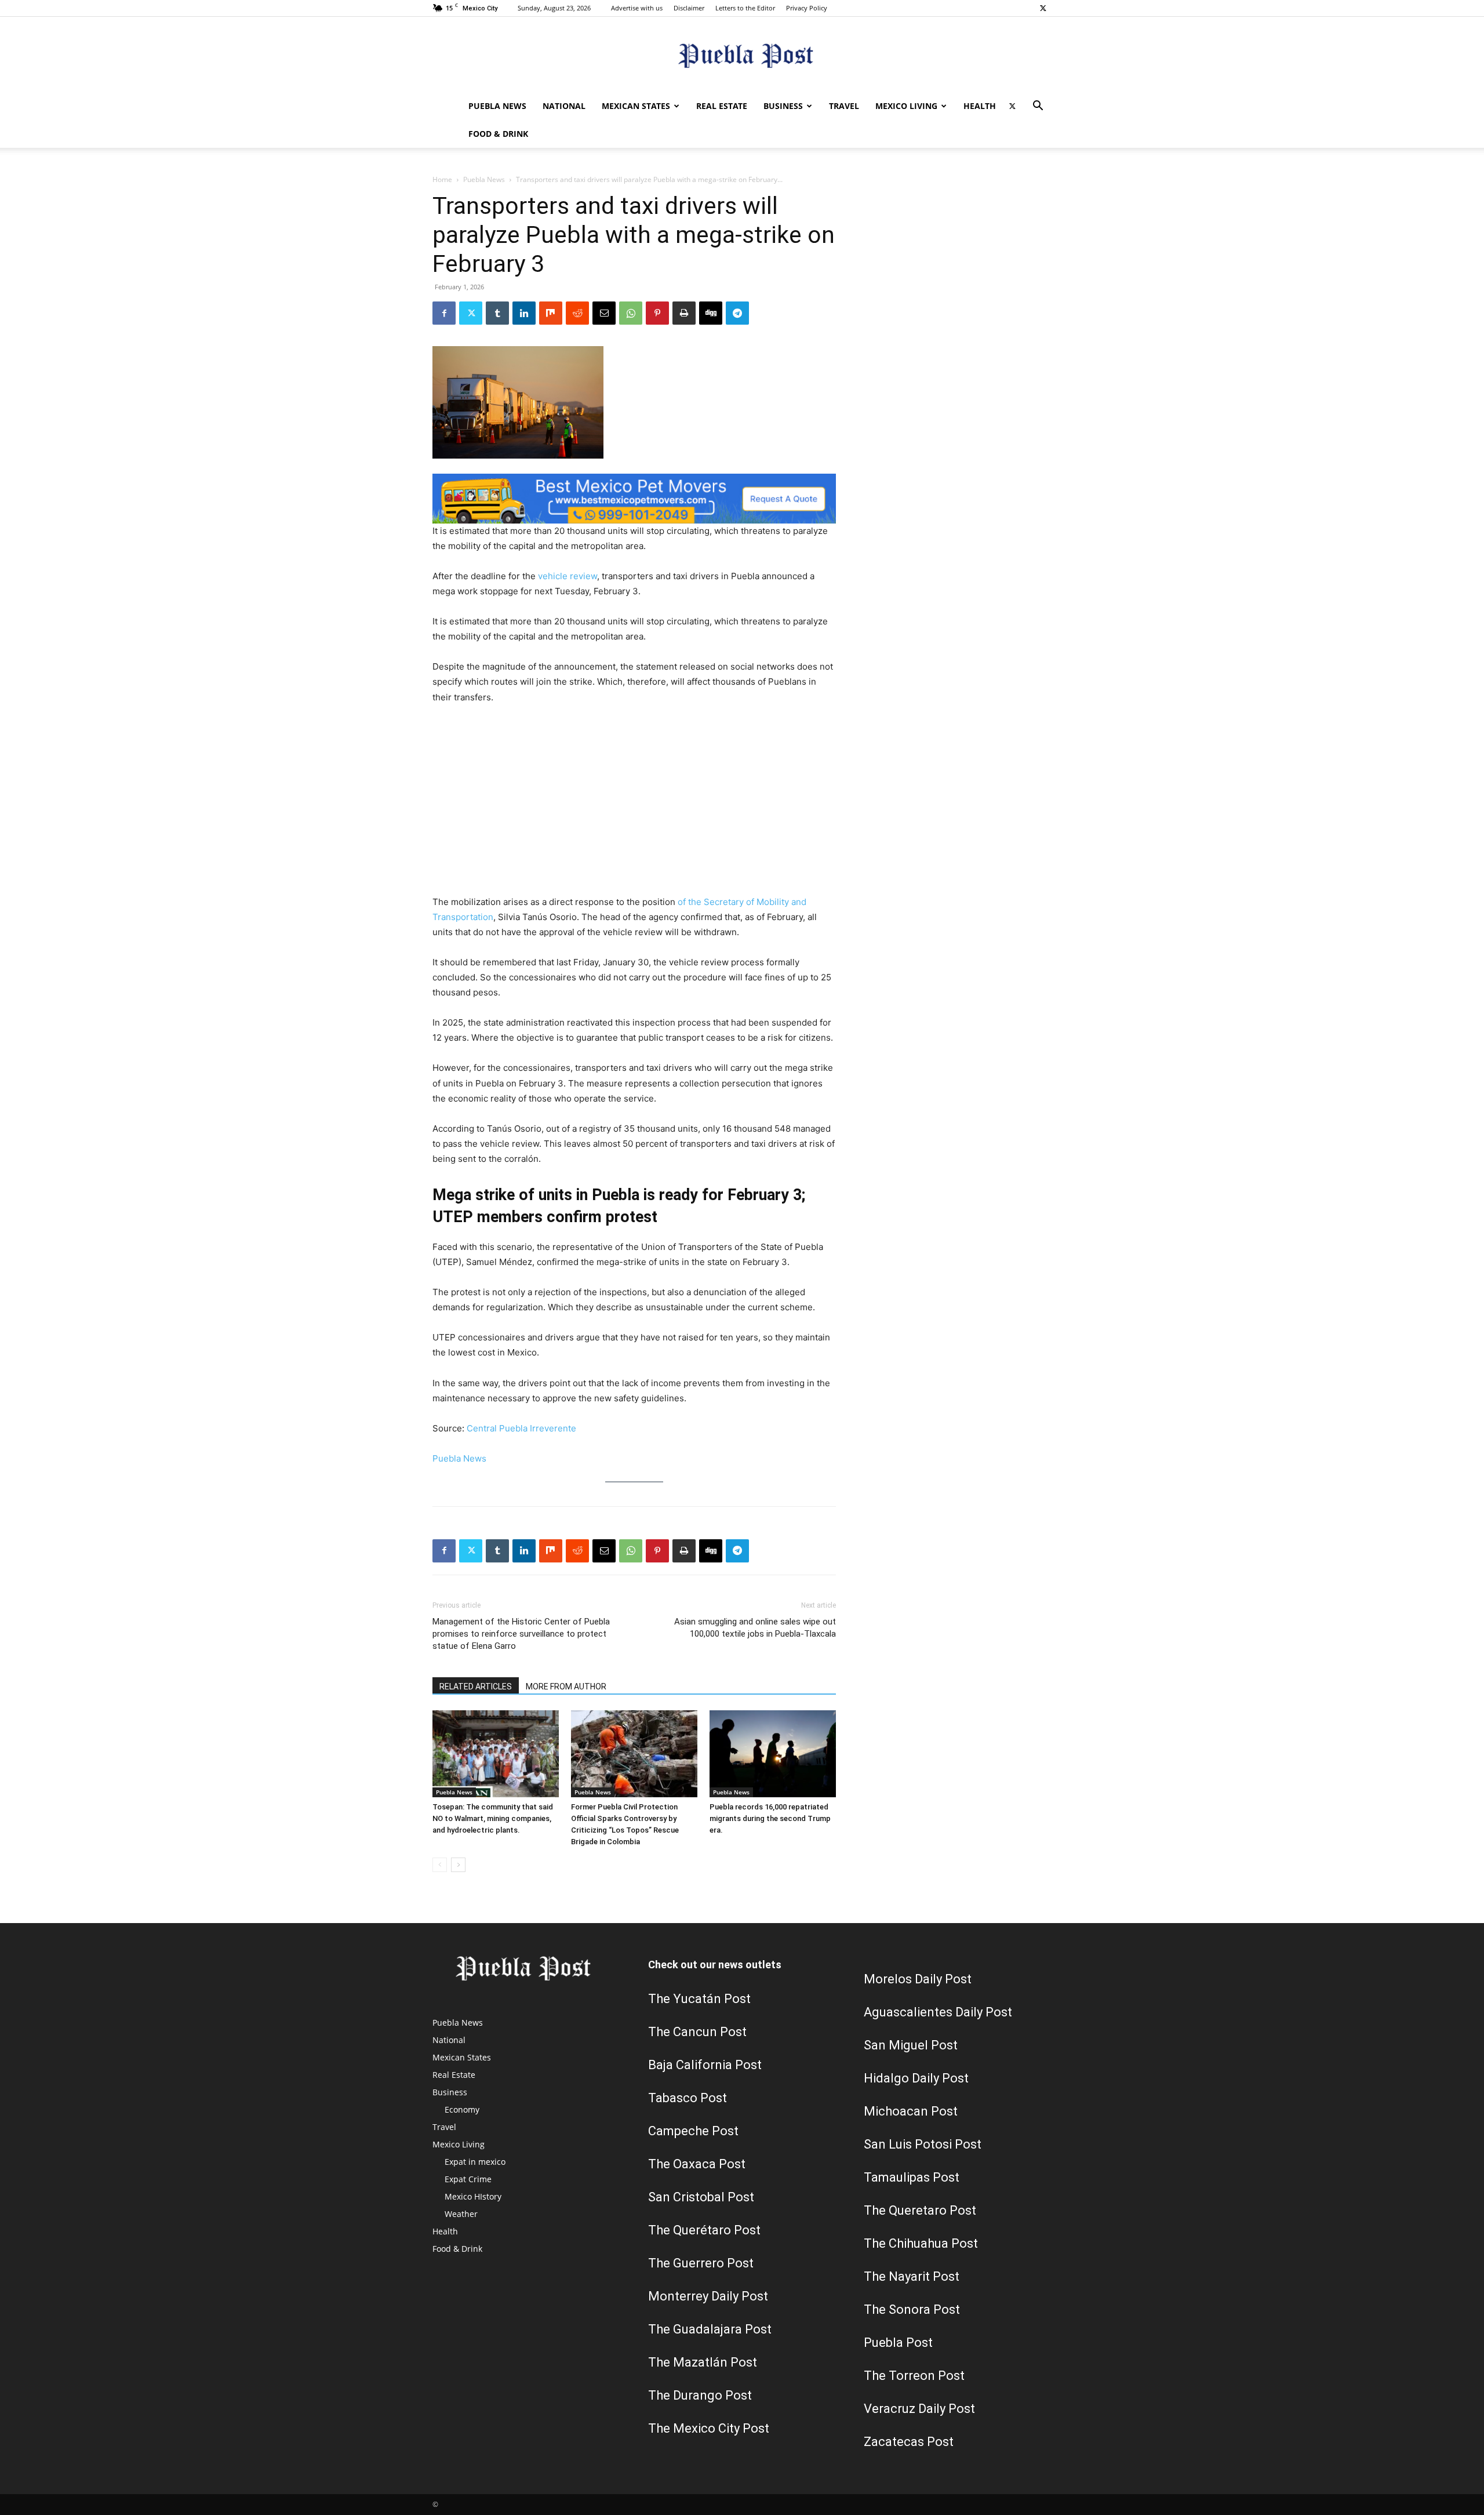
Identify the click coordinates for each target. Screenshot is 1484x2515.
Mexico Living (906, 106)
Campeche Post (693, 2131)
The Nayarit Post (912, 2276)
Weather (461, 2214)
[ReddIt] (577, 313)
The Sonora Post (912, 2309)
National (564, 106)
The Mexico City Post (709, 2428)
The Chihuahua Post (921, 2243)
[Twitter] (1043, 8)
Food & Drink (498, 134)
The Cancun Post (697, 2032)
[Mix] (551, 313)
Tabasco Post (688, 2098)
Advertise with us (637, 8)
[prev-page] (440, 1865)
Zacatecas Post (909, 2442)
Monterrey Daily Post (708, 2296)
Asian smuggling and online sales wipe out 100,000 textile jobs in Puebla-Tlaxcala (755, 1628)
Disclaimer (689, 8)
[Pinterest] (657, 313)
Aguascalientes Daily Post (938, 2012)
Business (783, 106)
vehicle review (568, 576)
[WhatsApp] (631, 313)
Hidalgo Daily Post (916, 2078)
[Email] (604, 313)
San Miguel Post (911, 2045)
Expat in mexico (475, 2162)
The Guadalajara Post (710, 2329)
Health (980, 106)
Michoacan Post (911, 2111)
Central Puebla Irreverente (521, 1428)
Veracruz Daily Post (919, 2409)
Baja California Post (705, 2065)
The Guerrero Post (701, 2263)
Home (442, 179)
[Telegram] (737, 313)
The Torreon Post (914, 2376)
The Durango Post (700, 2395)
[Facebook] (444, 313)
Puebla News (497, 106)
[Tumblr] (497, 313)
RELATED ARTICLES (476, 1687)
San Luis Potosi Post (923, 2144)
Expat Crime (468, 2179)
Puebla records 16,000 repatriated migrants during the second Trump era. (770, 1818)
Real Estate (722, 106)
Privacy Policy (807, 8)
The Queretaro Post (920, 2210)
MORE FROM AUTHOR (566, 1687)
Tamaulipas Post (912, 2177)
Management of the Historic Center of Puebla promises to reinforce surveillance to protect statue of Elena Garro (521, 1634)
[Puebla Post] (742, 55)
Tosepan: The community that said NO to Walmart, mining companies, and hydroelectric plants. (493, 1818)
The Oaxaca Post (697, 2164)
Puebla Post (898, 2343)
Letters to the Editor (745, 8)
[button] (1038, 107)
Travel (844, 106)
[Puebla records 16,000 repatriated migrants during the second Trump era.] (773, 1754)
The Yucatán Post (699, 1999)
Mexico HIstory (473, 2196)
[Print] (684, 313)
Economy (462, 2109)
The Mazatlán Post (703, 2362)
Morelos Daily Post (918, 1979)
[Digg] (711, 313)
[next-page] (458, 1865)
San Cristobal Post (701, 2197)
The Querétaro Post (704, 2230)
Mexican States (636, 106)
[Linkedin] (524, 313)
